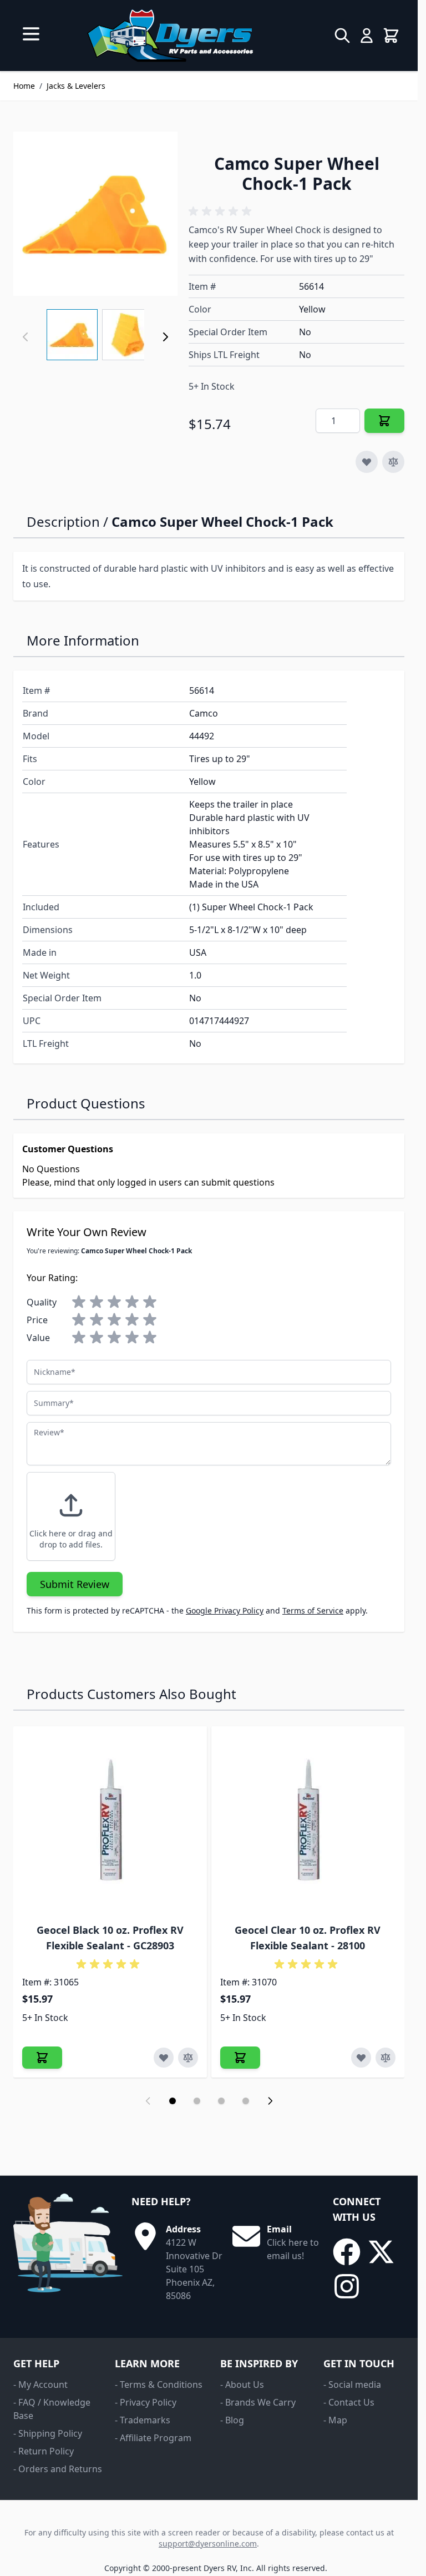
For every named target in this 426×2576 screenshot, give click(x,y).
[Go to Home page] (170, 36)
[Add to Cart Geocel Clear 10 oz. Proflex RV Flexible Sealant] (240, 2058)
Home (24, 86)
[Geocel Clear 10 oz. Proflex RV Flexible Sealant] (308, 1823)
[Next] (165, 337)
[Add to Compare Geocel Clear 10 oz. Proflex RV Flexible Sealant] (386, 2058)
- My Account (40, 2385)
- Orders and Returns (58, 2469)
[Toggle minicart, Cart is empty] (391, 36)
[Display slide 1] (173, 2101)
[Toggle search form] (342, 36)
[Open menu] (31, 34)
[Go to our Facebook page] (347, 2252)
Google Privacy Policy (225, 1610)
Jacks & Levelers (76, 86)
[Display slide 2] (197, 2101)
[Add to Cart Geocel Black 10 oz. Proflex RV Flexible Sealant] (42, 2058)
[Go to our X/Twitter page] (381, 2252)
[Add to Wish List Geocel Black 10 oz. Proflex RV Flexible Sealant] (164, 2058)
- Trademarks (143, 2420)
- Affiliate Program (153, 2438)
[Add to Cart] (384, 421)
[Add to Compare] (393, 462)
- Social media (352, 2385)
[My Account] (367, 36)
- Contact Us (349, 2402)
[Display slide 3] (221, 2101)
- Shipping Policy (48, 2433)
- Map (335, 2420)
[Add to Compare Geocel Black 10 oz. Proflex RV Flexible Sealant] (188, 2058)
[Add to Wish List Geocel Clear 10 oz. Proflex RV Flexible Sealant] (361, 2058)
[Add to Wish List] (367, 462)
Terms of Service (313, 1610)
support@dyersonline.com (208, 2544)
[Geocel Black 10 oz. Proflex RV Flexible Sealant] (110, 1823)
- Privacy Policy (146, 2402)
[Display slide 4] (246, 2101)
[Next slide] (270, 2101)
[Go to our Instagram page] (347, 2286)
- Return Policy (44, 2451)
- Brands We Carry (258, 2402)
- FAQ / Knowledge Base (52, 2409)
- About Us (242, 2385)
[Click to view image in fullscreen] (95, 214)
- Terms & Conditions (159, 2385)
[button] (222, 211)
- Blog (232, 2420)
